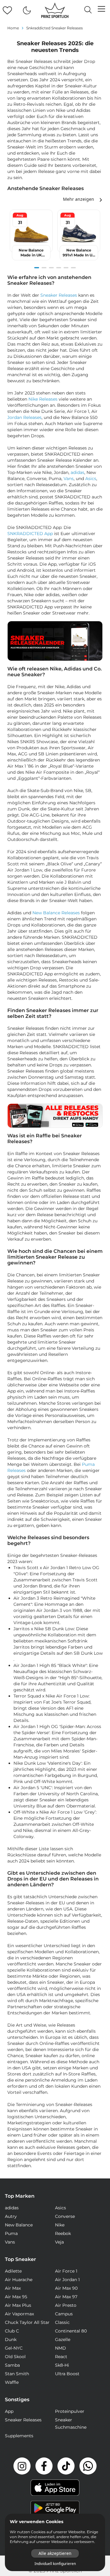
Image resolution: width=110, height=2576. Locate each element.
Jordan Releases (24, 417)
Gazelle (63, 2339)
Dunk (11, 2339)
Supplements (19, 2436)
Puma (11, 2233)
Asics (91, 479)
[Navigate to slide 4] (59, 268)
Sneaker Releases (59, 295)
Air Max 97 (66, 2297)
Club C (12, 2331)
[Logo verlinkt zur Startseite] (55, 10)
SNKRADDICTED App (30, 534)
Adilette (13, 2271)
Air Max (13, 2288)
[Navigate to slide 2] (44, 268)
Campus (64, 2314)
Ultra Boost (67, 2374)
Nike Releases (43, 399)
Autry (11, 2216)
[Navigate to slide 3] (51, 268)
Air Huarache (19, 2280)
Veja (59, 2242)
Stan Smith (17, 2374)
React (61, 2357)
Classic (62, 2322)
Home (13, 28)
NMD (61, 2348)
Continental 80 (71, 2331)
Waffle (12, 2382)
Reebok (63, 2233)
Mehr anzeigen (79, 199)
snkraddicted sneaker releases (55, 28)
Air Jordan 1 (67, 2280)
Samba (12, 2365)
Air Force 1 (66, 2271)
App (9, 2411)
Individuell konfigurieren (55, 2564)
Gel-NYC (14, 2348)
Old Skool (15, 2357)
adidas (77, 472)
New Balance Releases (56, 913)
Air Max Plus (18, 2305)
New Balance (19, 2225)
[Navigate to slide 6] (73, 268)
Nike (60, 2225)
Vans (69, 479)
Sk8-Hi (62, 2365)
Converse (65, 2216)
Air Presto (66, 2305)
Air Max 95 (16, 2297)
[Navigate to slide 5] (66, 268)
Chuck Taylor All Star (27, 2322)
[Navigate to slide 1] (37, 268)
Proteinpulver (70, 2411)
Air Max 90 (66, 2288)
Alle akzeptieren (55, 2553)
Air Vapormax (19, 2314)
